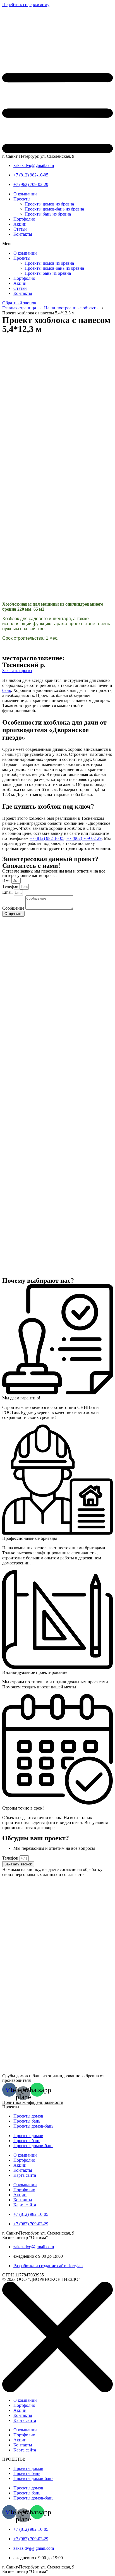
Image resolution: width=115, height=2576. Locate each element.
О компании (25, 194)
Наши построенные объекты (71, 308)
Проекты (22, 199)
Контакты (23, 234)
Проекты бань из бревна (48, 214)
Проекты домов (28, 2116)
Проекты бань (27, 2121)
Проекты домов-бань (33, 2126)
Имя (7, 880)
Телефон (11, 886)
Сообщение (14, 908)
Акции (20, 224)
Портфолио (24, 219)
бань (7, 690)
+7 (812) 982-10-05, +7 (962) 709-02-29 (66, 838)
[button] (57, 244)
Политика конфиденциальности (33, 2102)
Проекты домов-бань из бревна (54, 209)
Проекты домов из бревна (49, 204)
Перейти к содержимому (26, 5)
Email (8, 892)
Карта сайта (25, 2175)
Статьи (20, 229)
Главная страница (19, 308)
